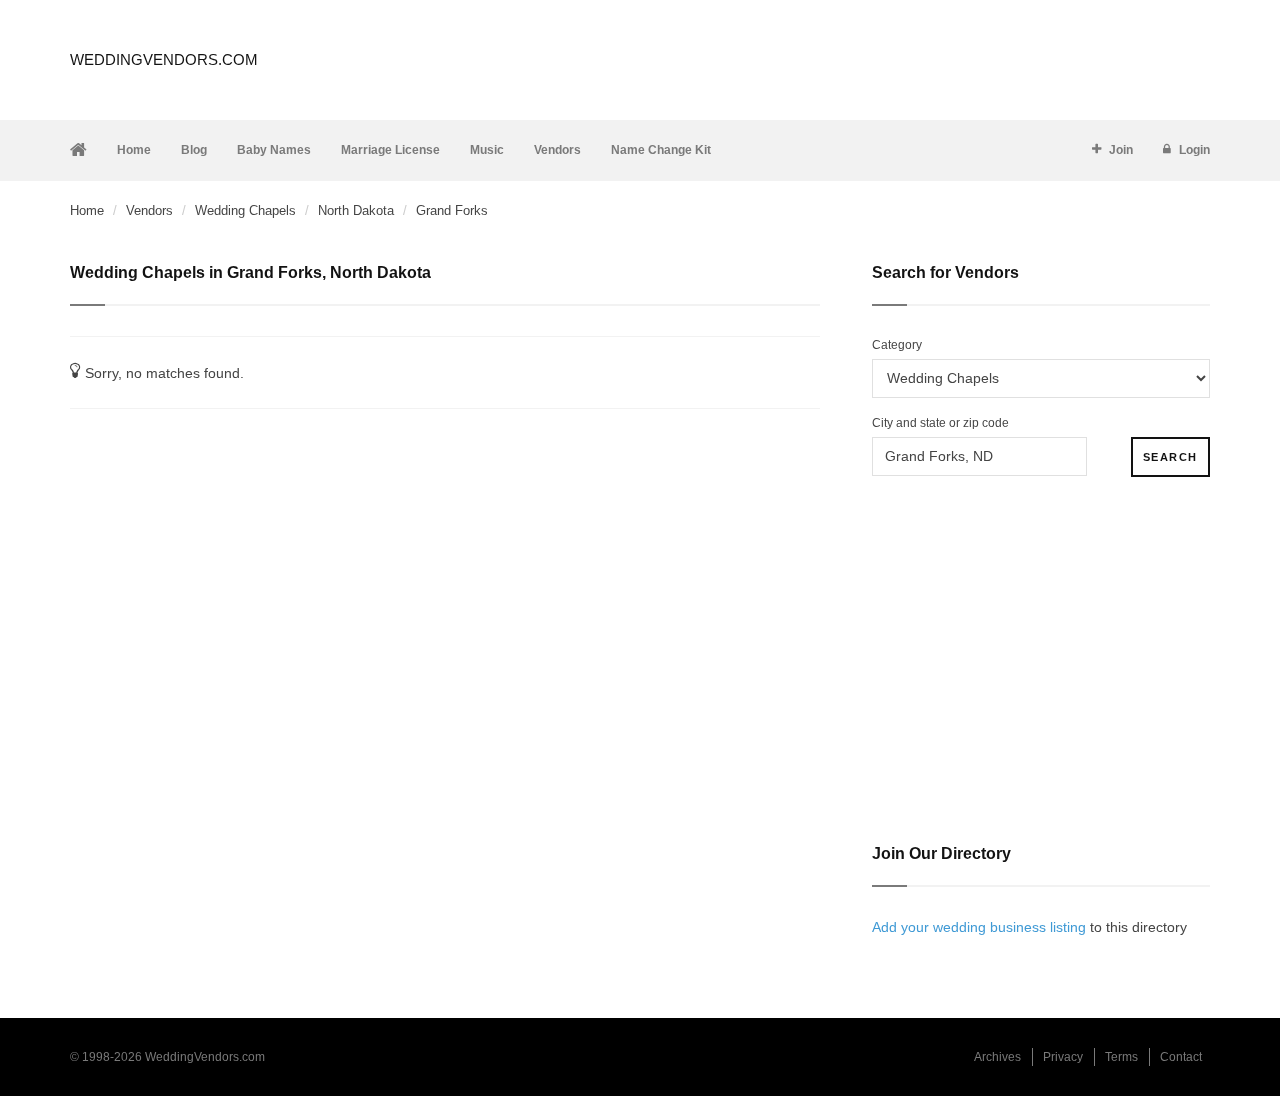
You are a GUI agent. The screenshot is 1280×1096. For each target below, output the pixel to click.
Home (134, 150)
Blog (194, 150)
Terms (1121, 1057)
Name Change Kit (661, 150)
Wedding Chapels (245, 210)
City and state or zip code (940, 423)
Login (1194, 150)
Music (487, 150)
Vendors (557, 150)
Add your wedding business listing (979, 927)
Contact (1181, 1057)
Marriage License (390, 150)
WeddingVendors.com (164, 59)
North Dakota (356, 210)
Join (1121, 150)
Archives (997, 1057)
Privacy (1063, 1057)
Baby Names (274, 150)
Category (897, 345)
